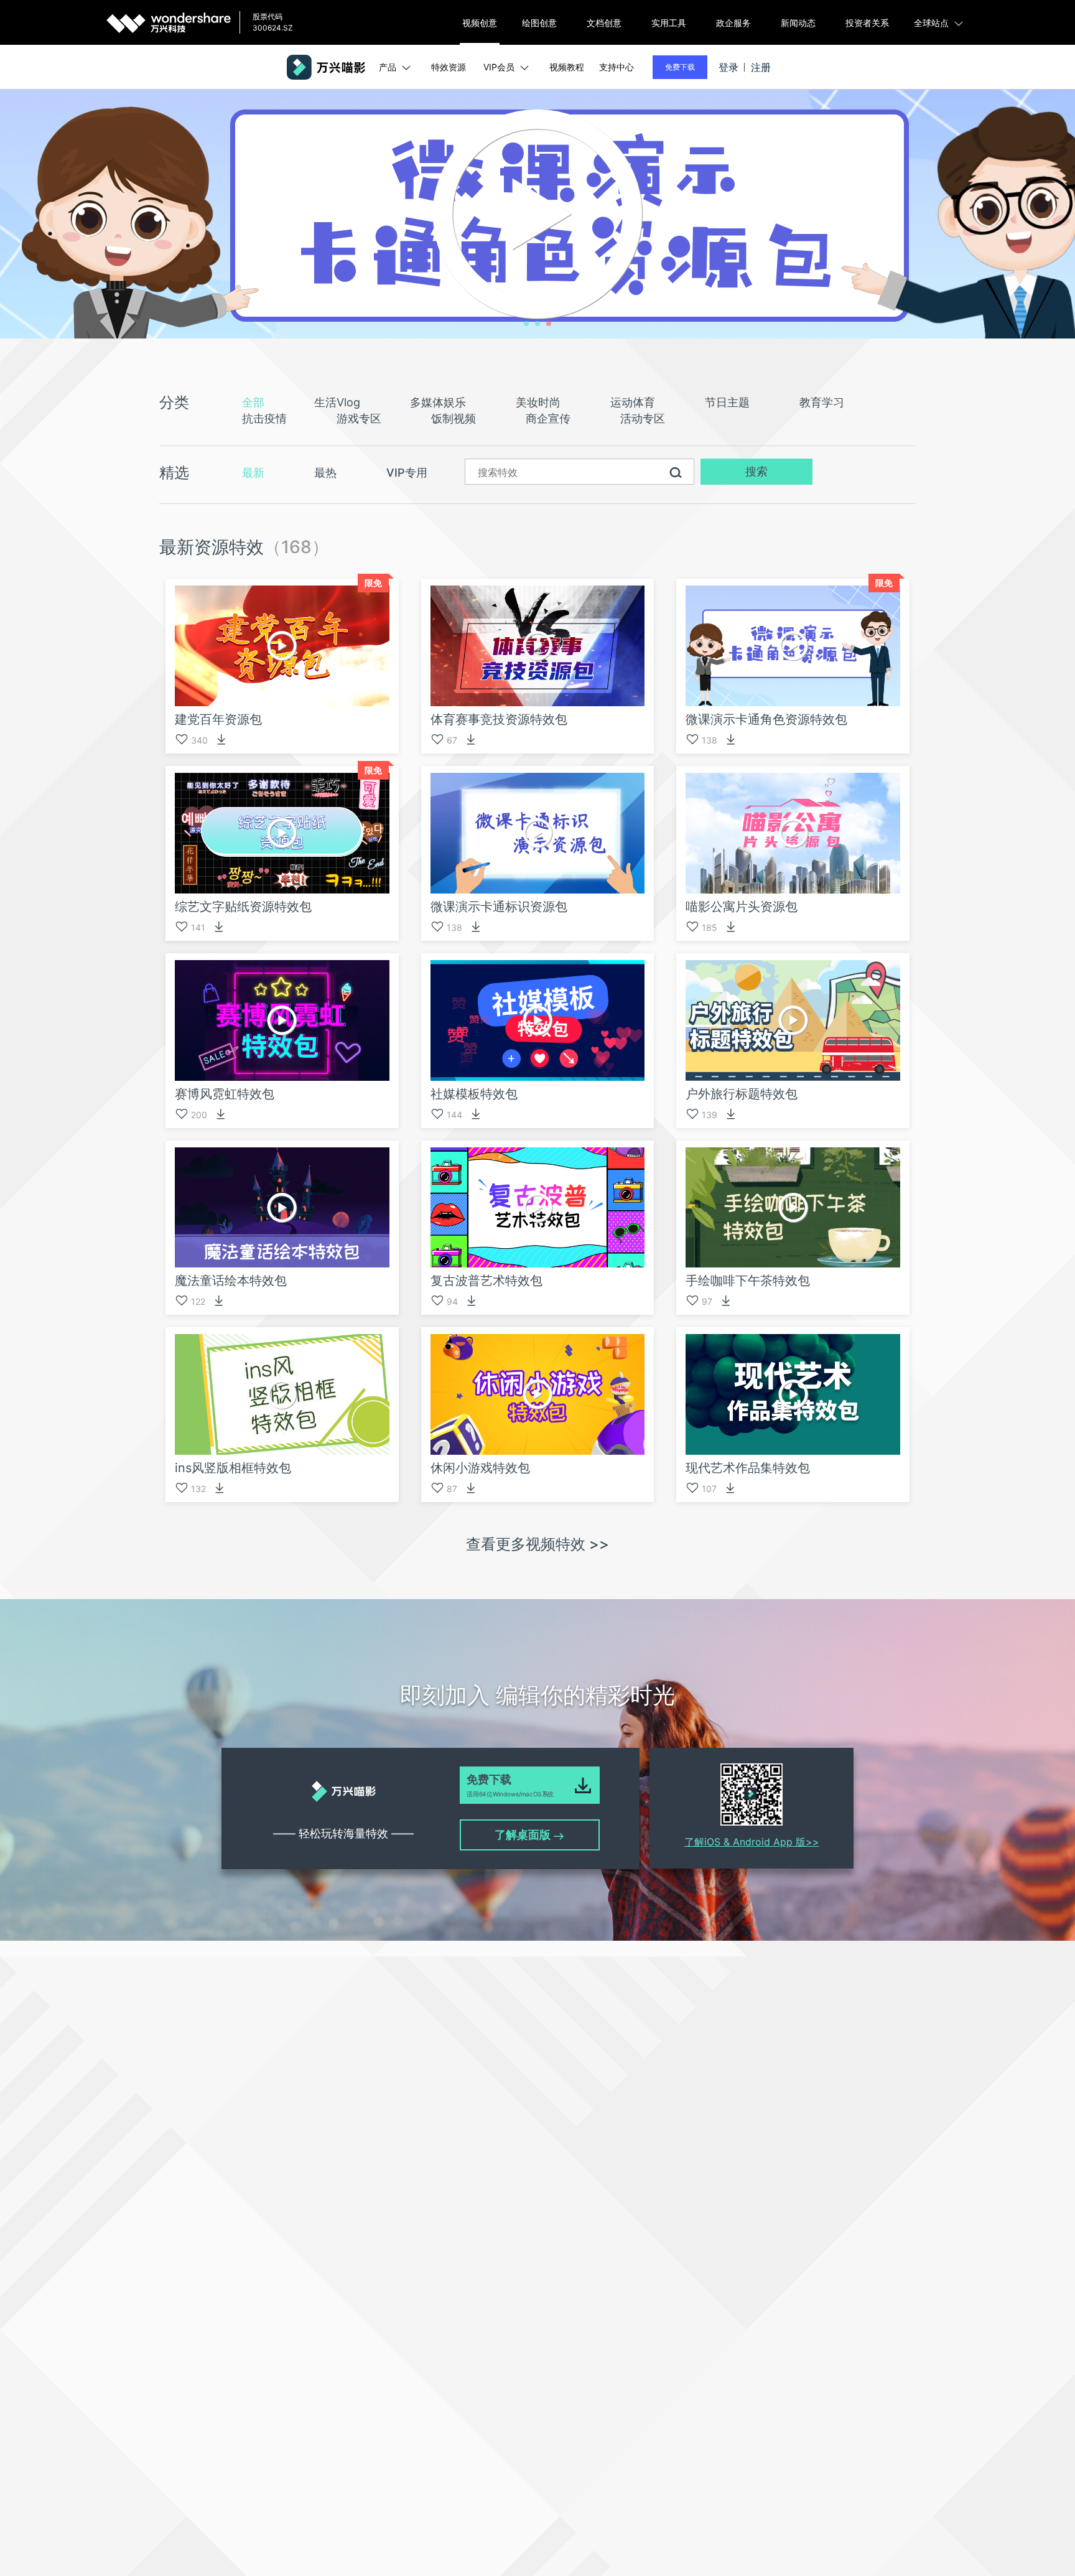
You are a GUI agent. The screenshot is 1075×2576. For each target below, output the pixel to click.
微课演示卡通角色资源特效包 (766, 719)
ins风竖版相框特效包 (233, 1468)
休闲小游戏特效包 (480, 1468)
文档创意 (604, 23)
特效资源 (449, 67)
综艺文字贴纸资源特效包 (243, 907)
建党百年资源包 (218, 719)
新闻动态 (798, 23)
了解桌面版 (524, 1835)
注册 (761, 67)
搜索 (756, 471)
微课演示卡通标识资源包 (499, 907)
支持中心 (617, 67)
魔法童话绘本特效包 (231, 1281)
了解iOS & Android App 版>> (752, 1842)
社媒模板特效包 (474, 1094)
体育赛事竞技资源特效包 (499, 719)
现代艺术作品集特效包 (748, 1468)
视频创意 (480, 23)
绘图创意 (539, 23)
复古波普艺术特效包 (486, 1281)
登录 (728, 67)
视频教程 (567, 67)
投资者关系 (867, 23)
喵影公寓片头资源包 (742, 907)
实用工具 (669, 23)
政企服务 (733, 23)
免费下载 (680, 67)
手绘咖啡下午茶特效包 (748, 1281)
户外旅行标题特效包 (742, 1094)
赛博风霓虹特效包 (225, 1094)
